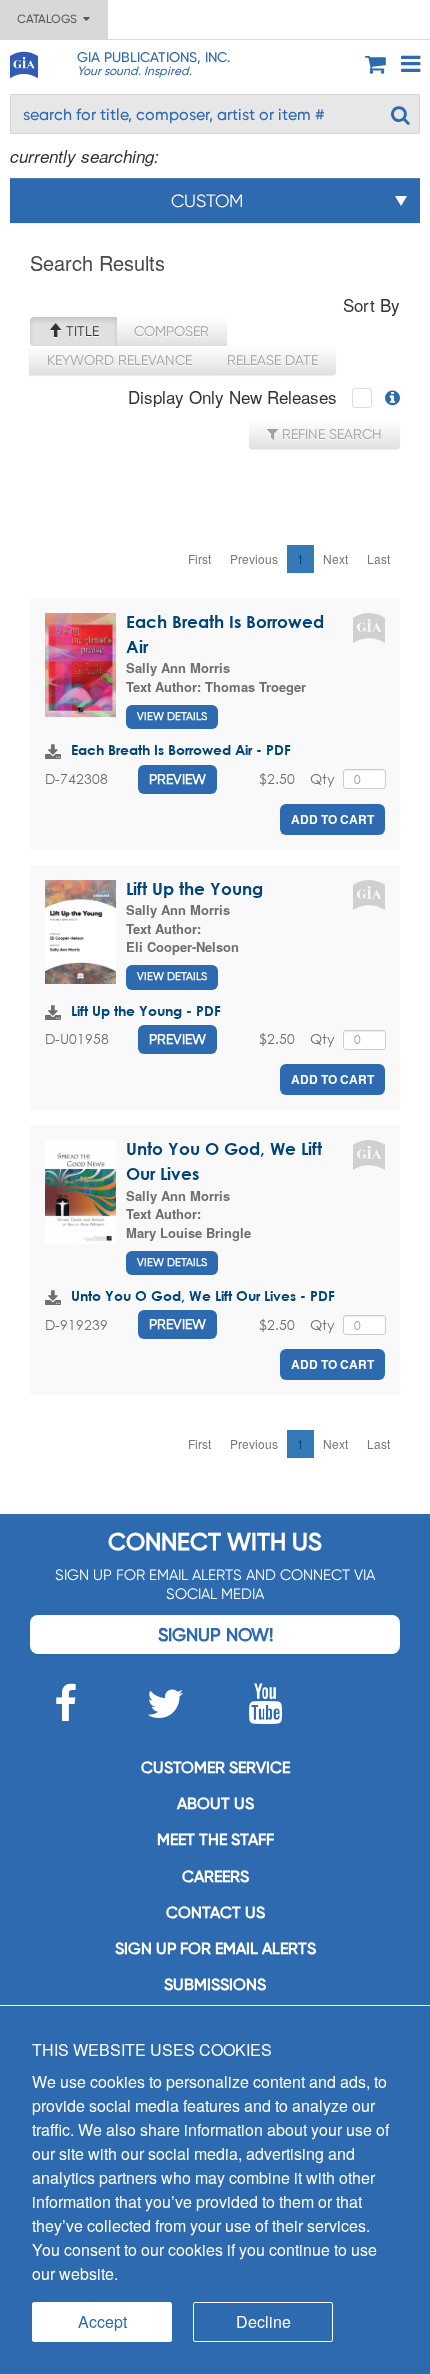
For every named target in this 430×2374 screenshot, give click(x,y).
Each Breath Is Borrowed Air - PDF (181, 749)
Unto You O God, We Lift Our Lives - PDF (203, 1295)
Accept (102, 2321)
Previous (254, 558)
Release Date (272, 360)
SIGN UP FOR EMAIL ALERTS (215, 1948)
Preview (177, 779)
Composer (171, 331)
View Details (172, 716)
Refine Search (330, 434)
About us (215, 1803)
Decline (263, 2321)
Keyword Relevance (119, 360)
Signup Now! (215, 1634)
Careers (215, 1876)
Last (378, 558)
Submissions (215, 1984)
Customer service (215, 1767)
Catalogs (50, 19)
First (199, 558)
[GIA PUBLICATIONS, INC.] (23, 61)
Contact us (215, 1912)
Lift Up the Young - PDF (146, 1010)
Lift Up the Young (194, 888)
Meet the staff (215, 1839)
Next (335, 558)
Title (80, 331)
